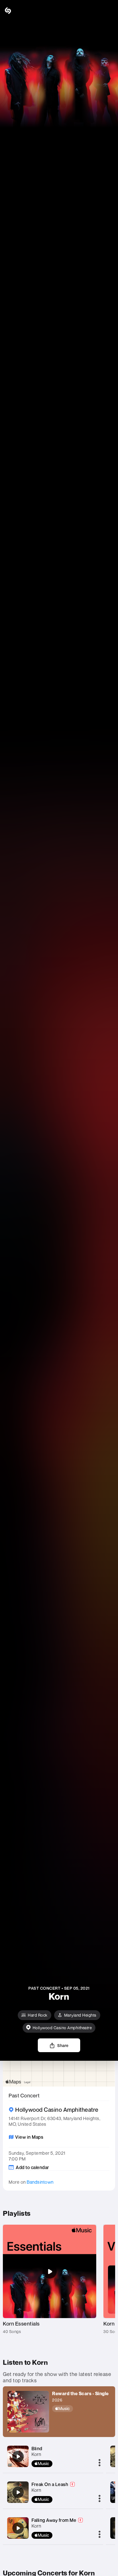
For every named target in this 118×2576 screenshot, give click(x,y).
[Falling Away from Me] (18, 2528)
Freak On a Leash (50, 2484)
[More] (100, 2463)
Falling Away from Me (54, 2520)
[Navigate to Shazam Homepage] (20, 11)
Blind (37, 2448)
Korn (36, 2454)
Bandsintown (40, 2182)
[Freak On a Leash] (18, 2492)
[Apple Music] (80, 2409)
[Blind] (18, 2456)
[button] (109, 11)
